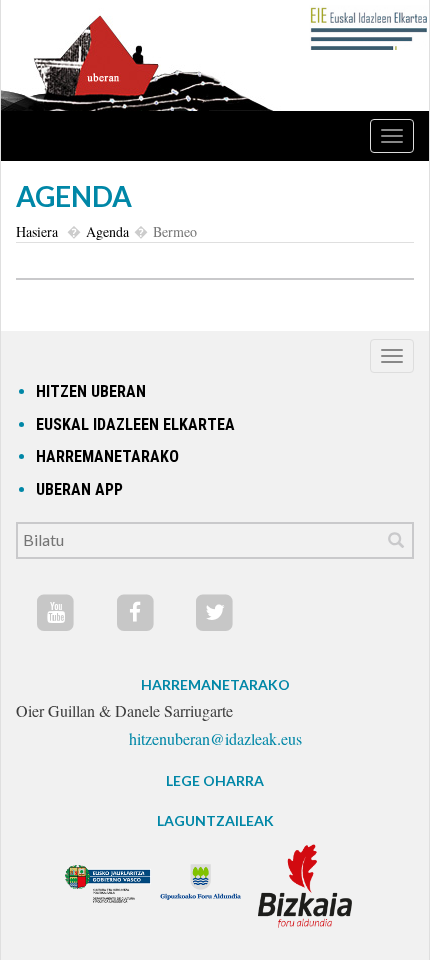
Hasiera (37, 231)
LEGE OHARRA (215, 780)
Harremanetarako (107, 456)
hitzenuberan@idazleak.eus (215, 738)
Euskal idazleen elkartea (135, 424)
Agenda (107, 231)
